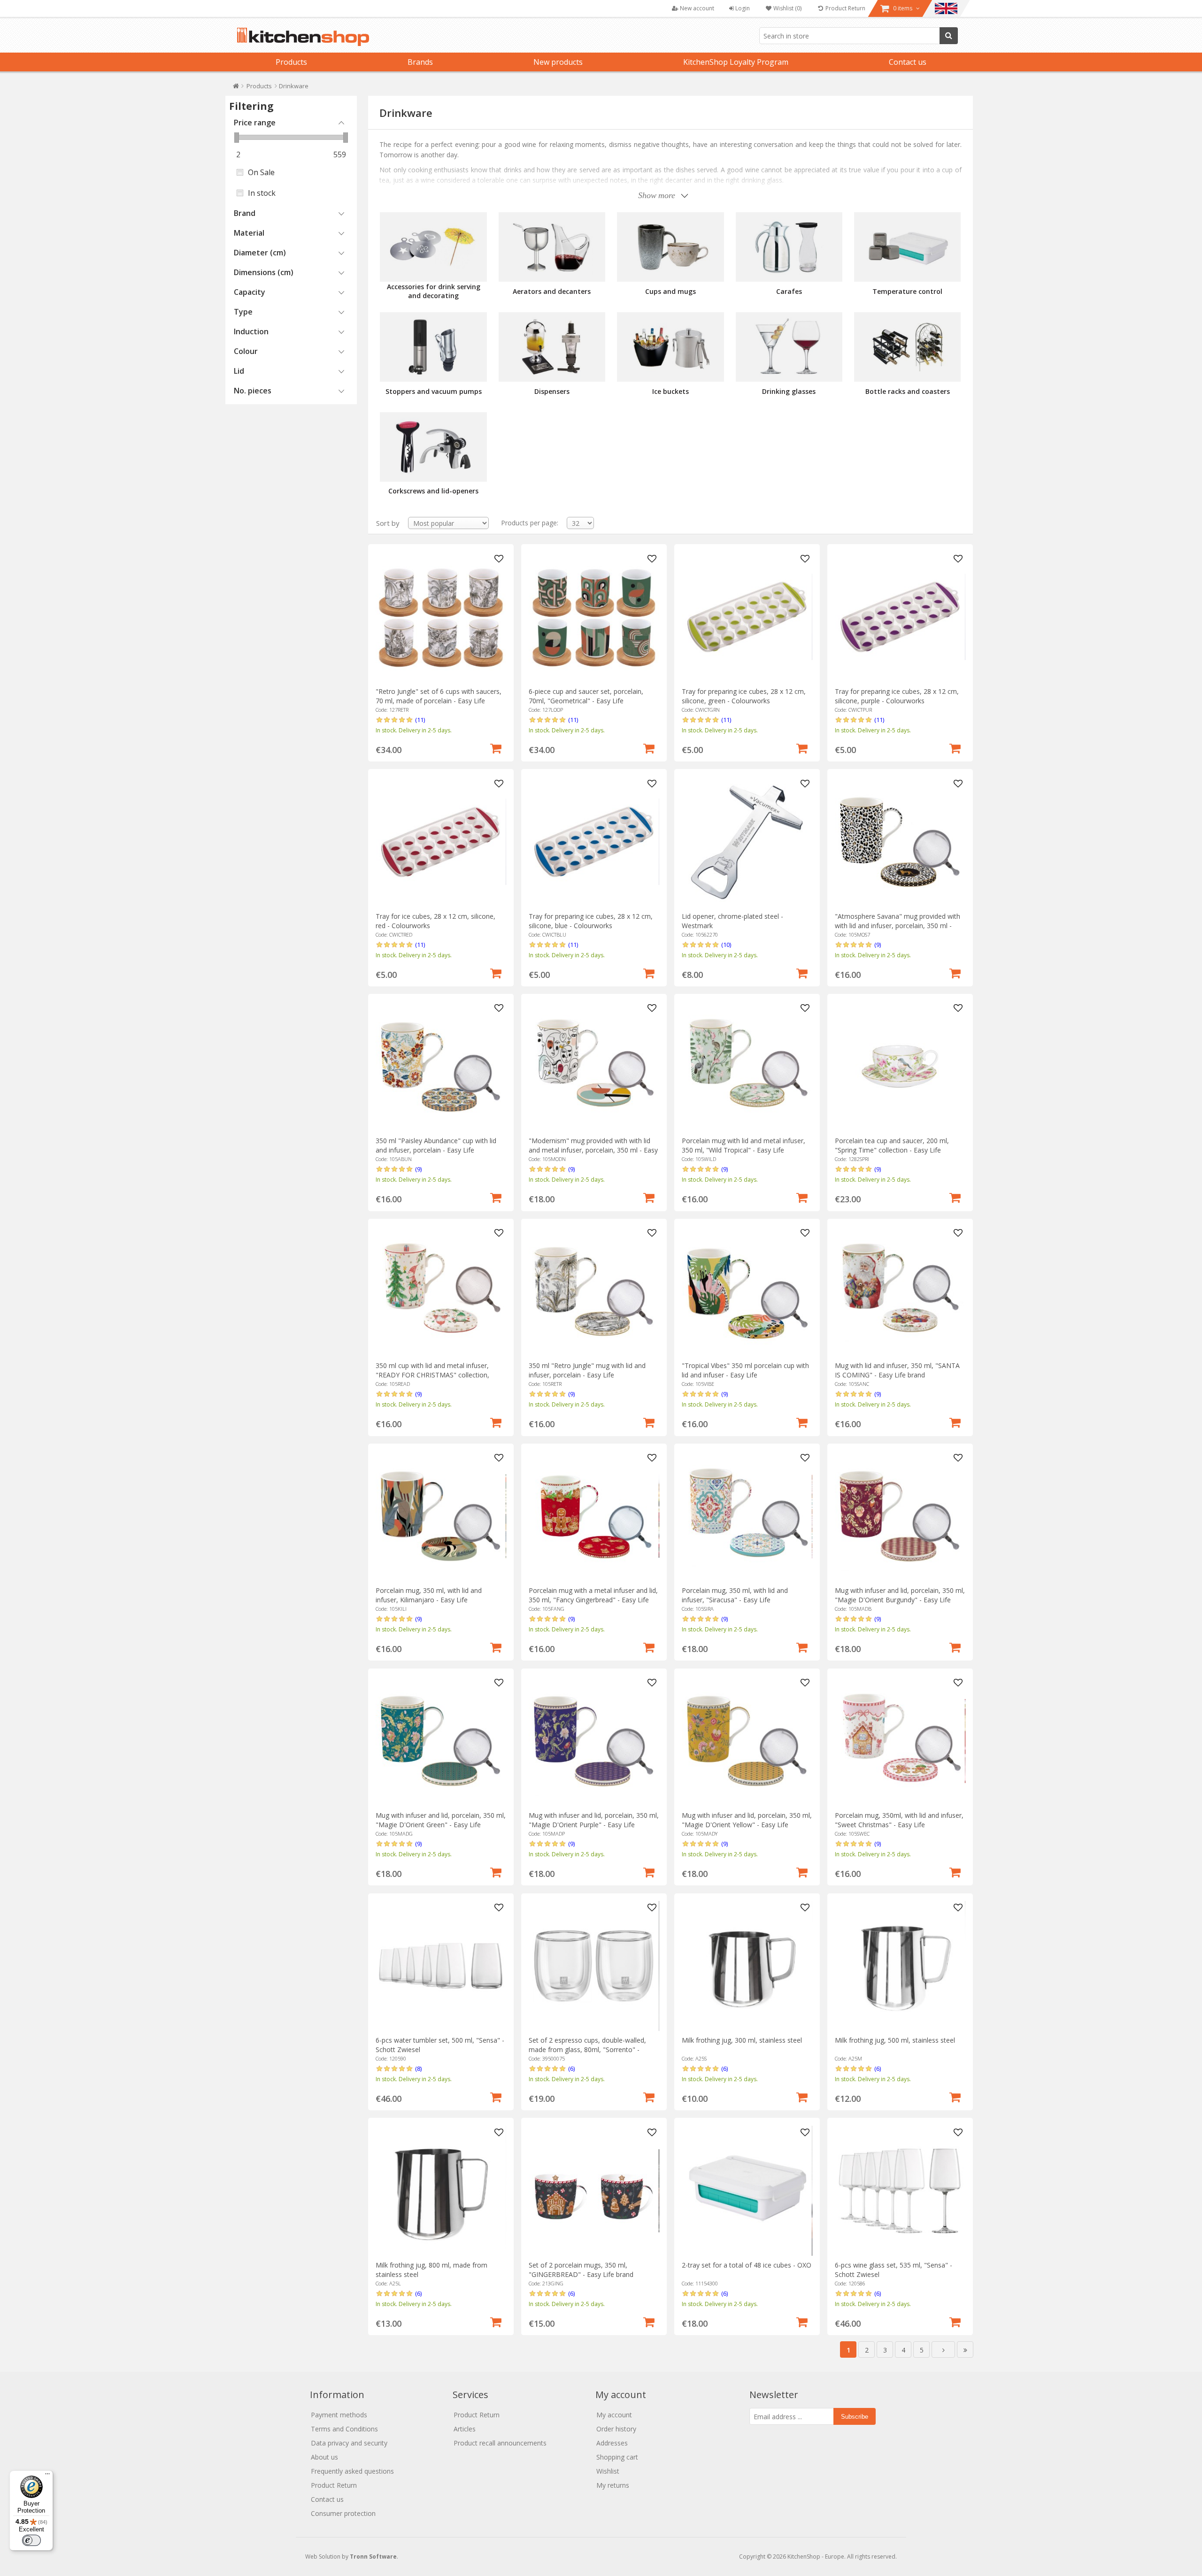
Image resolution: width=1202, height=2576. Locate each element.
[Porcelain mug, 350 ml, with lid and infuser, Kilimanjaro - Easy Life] (441, 1516)
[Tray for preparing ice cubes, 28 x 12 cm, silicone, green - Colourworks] (747, 617)
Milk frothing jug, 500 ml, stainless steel (895, 2040)
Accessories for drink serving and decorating (434, 291)
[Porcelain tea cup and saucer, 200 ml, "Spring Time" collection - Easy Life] (900, 1066)
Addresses (612, 2443)
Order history (616, 2429)
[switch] (31, 2540)
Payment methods (339, 2415)
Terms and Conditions (344, 2429)
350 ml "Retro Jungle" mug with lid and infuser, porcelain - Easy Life (587, 1370)
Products (291, 62)
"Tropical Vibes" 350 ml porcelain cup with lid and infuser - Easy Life (745, 1370)
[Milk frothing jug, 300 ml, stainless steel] (747, 1966)
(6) (571, 2068)
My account (614, 2415)
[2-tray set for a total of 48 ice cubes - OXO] (747, 2191)
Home (236, 88)
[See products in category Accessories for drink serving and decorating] (433, 247)
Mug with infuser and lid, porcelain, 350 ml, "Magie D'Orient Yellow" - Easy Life (747, 1820)
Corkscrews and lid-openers (433, 491)
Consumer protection (343, 2513)
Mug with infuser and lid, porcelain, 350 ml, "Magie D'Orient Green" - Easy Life (441, 1820)
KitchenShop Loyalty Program (736, 62)
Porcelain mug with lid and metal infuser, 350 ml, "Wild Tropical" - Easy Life (744, 1145)
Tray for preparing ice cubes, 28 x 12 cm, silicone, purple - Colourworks (897, 696)
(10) (726, 945)
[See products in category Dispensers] (552, 347)
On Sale (261, 172)
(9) (878, 945)
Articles (465, 2429)
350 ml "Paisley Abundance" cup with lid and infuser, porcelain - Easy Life (436, 1145)
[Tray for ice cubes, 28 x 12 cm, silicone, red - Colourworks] (441, 842)
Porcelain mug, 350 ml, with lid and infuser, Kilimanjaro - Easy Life (429, 1595)
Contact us (908, 62)
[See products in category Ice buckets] (670, 347)
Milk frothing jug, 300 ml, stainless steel (742, 2040)
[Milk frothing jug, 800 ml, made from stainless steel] (441, 2191)
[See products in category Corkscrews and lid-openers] (433, 447)
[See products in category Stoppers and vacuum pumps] (433, 347)
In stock (262, 193)
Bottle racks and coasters (908, 391)
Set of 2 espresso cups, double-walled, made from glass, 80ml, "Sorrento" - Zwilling (587, 2049)
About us (324, 2457)
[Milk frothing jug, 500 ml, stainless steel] (900, 1966)
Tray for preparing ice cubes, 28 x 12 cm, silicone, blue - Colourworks (591, 921)
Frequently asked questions (352, 2471)
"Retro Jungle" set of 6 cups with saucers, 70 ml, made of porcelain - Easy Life (439, 696)
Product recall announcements (500, 2443)
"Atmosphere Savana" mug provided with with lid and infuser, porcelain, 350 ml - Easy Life (898, 926)
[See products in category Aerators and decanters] (552, 247)
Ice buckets (670, 391)
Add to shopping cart (496, 747)
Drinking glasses (789, 391)
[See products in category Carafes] (789, 247)
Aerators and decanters (552, 291)
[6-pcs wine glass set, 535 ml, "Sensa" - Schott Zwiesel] (900, 2191)
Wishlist (608, 2471)
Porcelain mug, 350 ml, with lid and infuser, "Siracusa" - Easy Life (735, 1595)
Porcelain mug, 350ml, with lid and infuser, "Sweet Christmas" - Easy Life (899, 1820)
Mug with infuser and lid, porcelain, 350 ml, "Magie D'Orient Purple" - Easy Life (594, 1820)
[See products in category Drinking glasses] (789, 347)
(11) (420, 720)
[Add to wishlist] (499, 559)
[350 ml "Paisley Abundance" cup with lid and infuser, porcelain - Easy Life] (441, 1066)
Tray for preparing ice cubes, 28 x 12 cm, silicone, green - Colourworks (744, 696)
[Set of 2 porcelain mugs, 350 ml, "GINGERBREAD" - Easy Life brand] (594, 2191)
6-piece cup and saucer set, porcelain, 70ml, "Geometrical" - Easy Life (586, 696)
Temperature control (907, 291)
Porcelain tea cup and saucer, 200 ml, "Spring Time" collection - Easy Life (892, 1145)
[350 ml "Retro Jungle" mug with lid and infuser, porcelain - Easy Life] (594, 1291)
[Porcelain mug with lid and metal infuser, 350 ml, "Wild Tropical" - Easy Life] (747, 1066)
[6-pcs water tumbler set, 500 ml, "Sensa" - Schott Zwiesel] (441, 1966)
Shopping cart (617, 2457)
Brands (420, 62)
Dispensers (552, 391)
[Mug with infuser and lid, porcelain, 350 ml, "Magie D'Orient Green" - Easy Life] (441, 1741)
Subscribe (855, 2417)
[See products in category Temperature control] (907, 247)
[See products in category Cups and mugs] (670, 247)
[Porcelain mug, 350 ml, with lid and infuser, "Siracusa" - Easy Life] (747, 1516)
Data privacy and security (349, 2443)
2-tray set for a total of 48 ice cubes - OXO (747, 2265)
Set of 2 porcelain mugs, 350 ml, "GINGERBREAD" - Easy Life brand (581, 2270)
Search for (949, 36)
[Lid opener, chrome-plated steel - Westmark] (747, 842)
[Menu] (47, 2476)
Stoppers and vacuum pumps (434, 391)
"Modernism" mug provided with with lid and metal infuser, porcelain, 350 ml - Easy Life (593, 1150)
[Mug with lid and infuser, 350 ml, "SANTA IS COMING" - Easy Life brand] (900, 1291)
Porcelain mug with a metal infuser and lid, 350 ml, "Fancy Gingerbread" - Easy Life (593, 1595)
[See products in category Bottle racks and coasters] (907, 347)
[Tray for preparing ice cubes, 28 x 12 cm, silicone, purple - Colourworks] (900, 617)
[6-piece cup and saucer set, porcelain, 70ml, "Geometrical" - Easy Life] (594, 617)
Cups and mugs (670, 291)
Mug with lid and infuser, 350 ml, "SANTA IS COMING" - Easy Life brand (897, 1370)
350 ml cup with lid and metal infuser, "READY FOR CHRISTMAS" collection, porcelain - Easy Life (432, 1375)
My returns (613, 2485)
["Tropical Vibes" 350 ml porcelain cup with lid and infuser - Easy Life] (747, 1291)
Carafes (789, 291)
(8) (418, 2068)
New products (558, 62)
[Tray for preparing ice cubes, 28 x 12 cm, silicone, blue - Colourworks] (594, 842)
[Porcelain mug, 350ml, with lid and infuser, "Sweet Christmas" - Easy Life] (900, 1741)
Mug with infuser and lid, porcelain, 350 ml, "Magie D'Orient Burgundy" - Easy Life (900, 1595)
